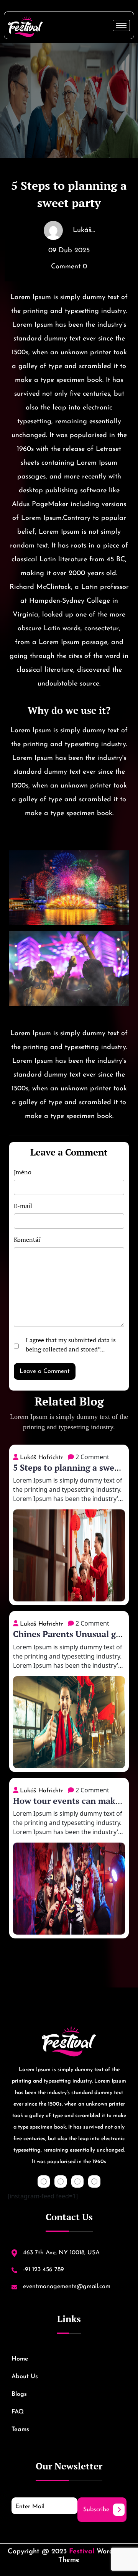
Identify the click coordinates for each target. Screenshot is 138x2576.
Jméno (23, 1172)
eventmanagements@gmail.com (66, 2287)
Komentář (27, 1240)
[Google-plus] (77, 2181)
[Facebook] (44, 2181)
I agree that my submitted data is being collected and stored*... (71, 1345)
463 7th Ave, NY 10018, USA (60, 2253)
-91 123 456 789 (43, 2270)
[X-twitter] (61, 2181)
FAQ (18, 2412)
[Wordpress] (94, 2181)
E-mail (23, 1206)
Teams (20, 2430)
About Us (25, 2377)
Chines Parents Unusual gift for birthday (69, 1639)
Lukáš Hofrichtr (42, 1458)
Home (20, 2359)
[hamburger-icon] (121, 25)
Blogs (19, 2394)
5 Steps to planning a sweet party (68, 1473)
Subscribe (96, 2510)
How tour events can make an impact (67, 1806)
